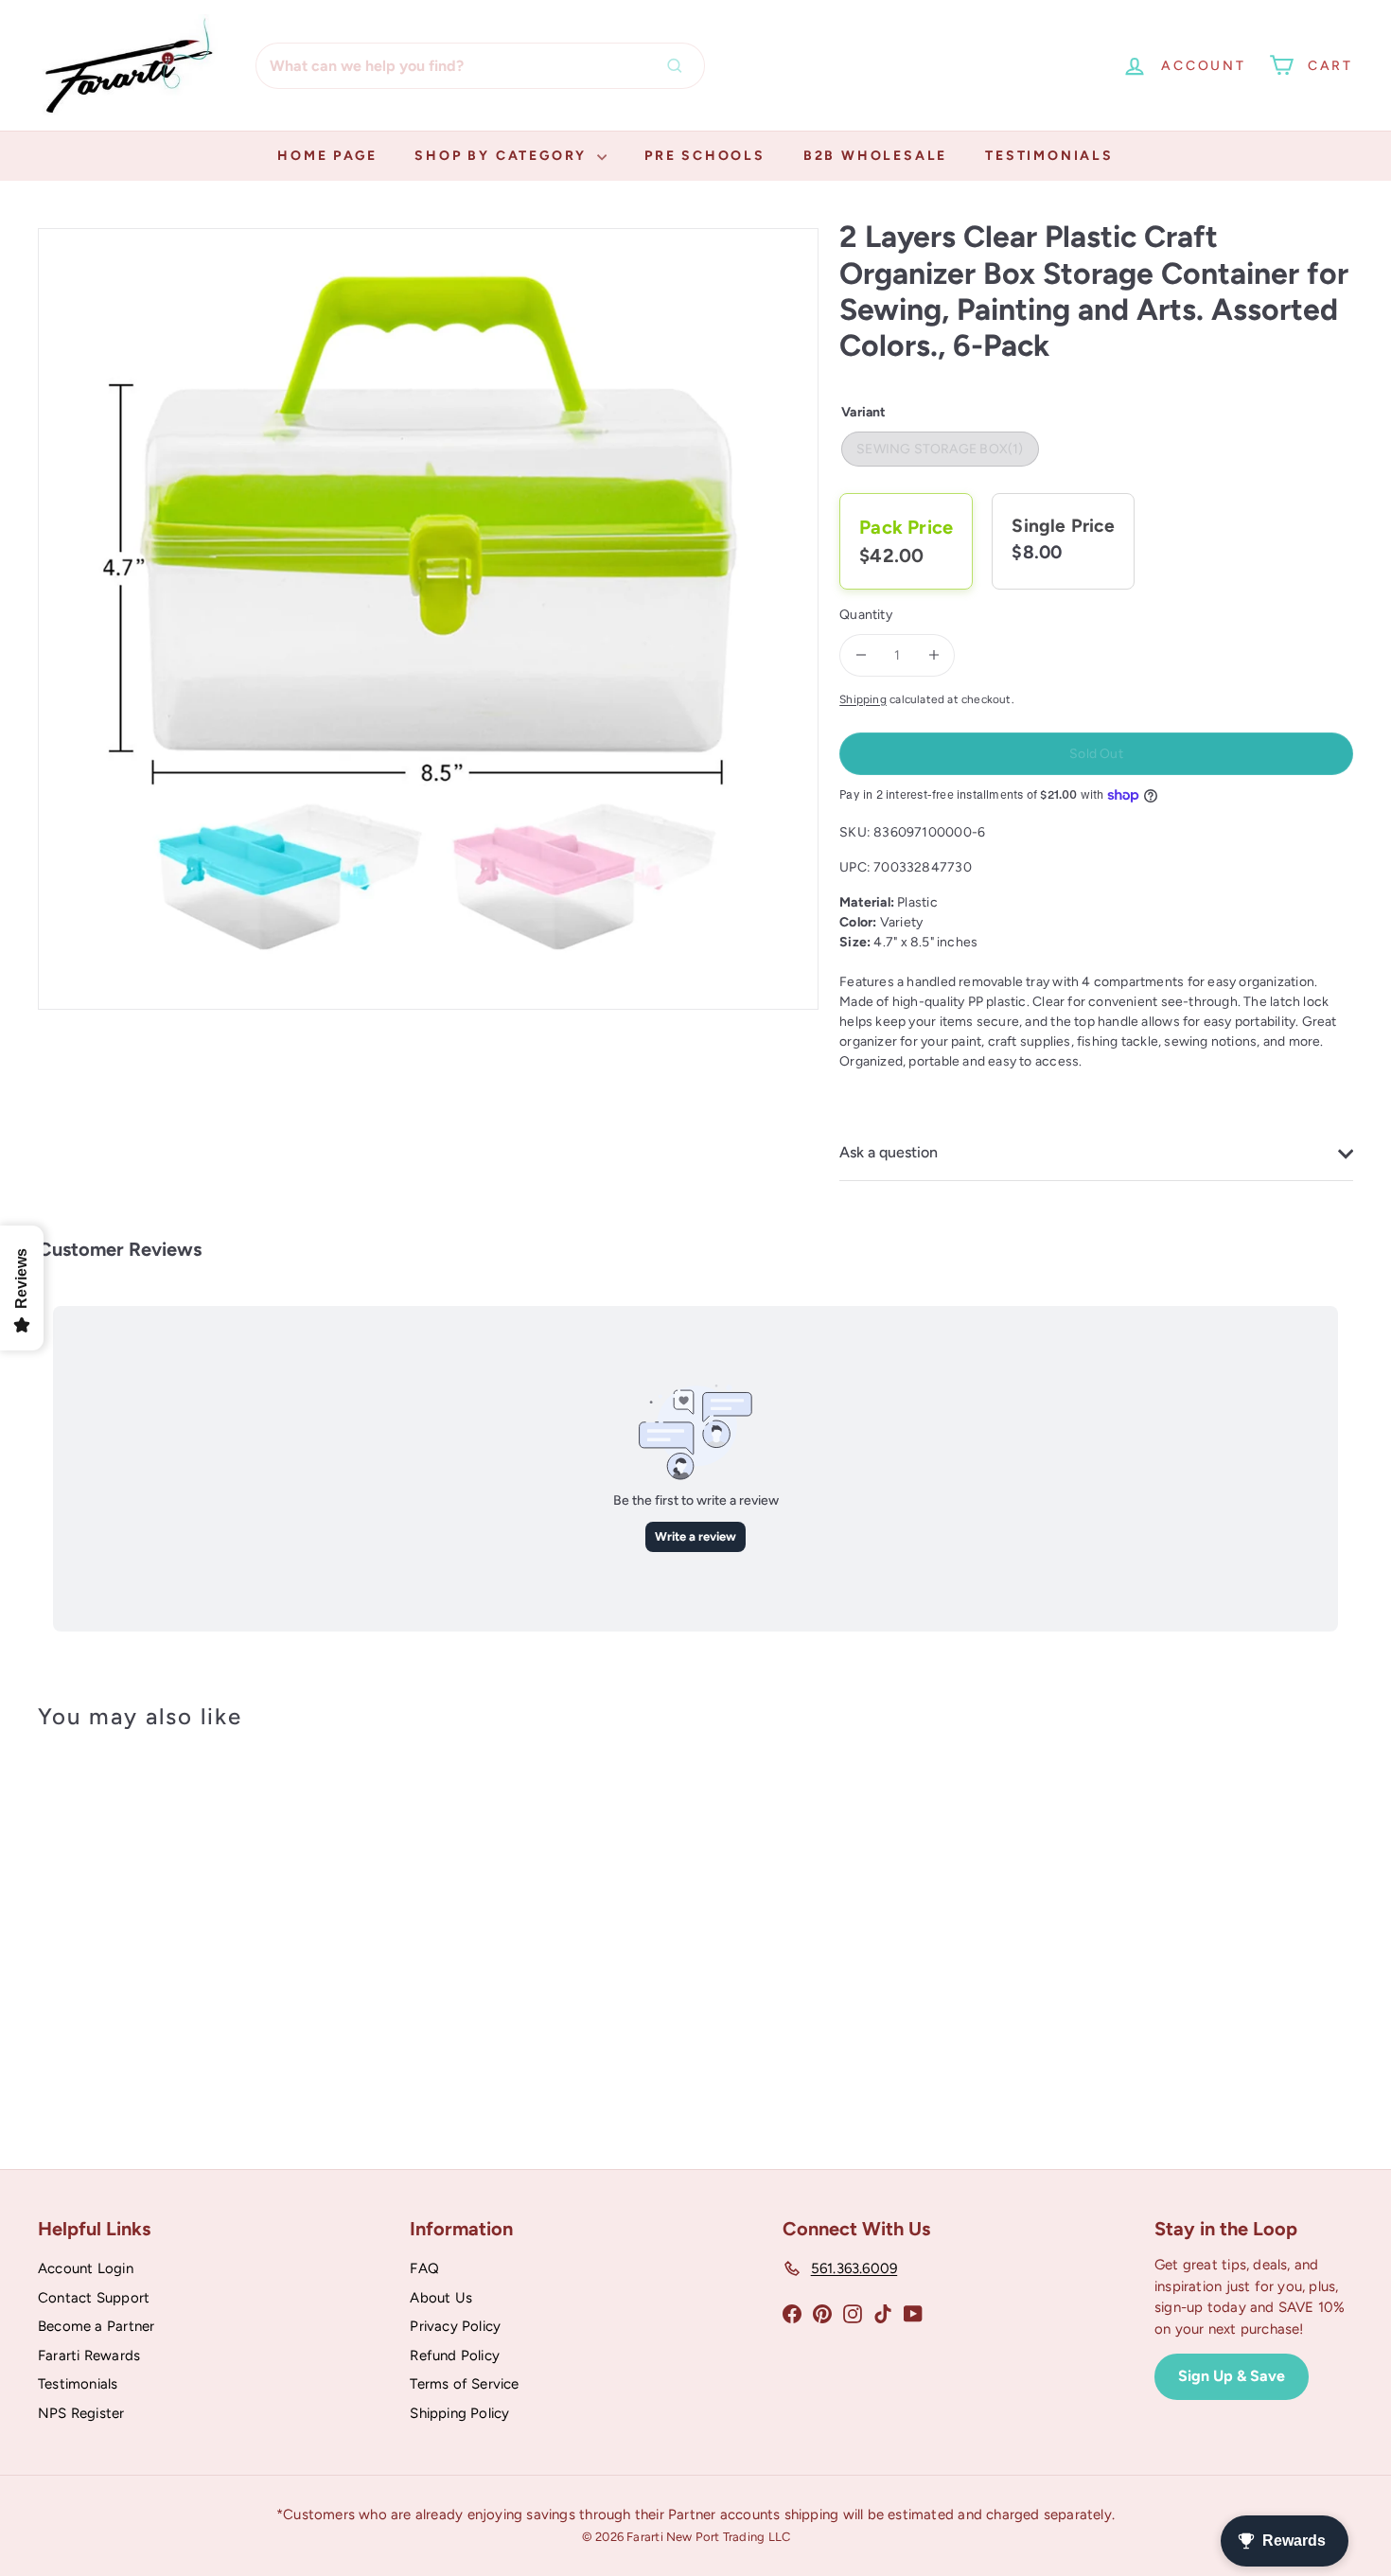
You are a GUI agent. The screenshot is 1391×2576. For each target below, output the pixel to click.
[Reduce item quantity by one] (861, 655)
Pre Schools (705, 156)
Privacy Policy (455, 2326)
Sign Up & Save (1232, 2376)
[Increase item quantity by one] (933, 655)
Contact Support (94, 2298)
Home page (327, 156)
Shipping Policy (459, 2413)
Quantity (866, 615)
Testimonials (1049, 156)
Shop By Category (503, 156)
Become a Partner (96, 2326)
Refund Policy (455, 2355)
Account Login (86, 2268)
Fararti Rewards (89, 2355)
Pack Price (906, 527)
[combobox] (480, 66)
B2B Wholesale (875, 156)
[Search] (679, 66)
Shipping (863, 699)
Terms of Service (464, 2384)
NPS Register (81, 2413)
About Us (441, 2298)
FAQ (424, 2268)
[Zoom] (428, 618)
